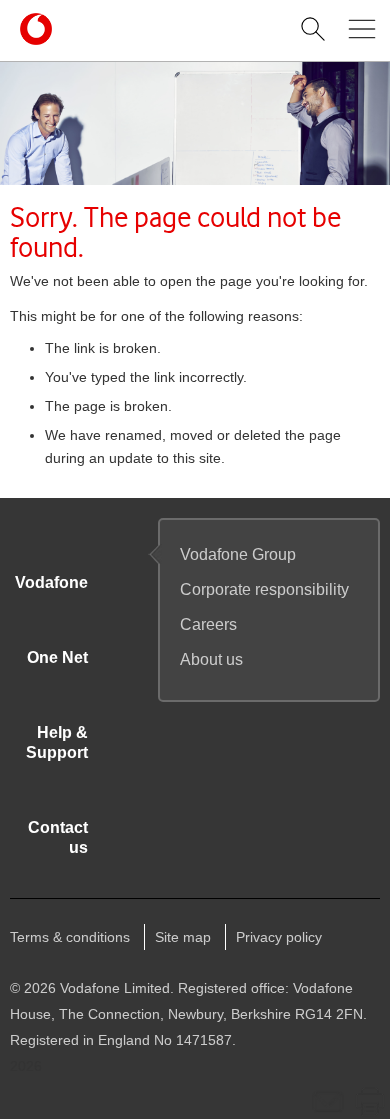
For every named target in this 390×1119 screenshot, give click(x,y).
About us (211, 659)
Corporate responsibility (264, 589)
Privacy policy (279, 937)
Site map (183, 937)
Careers (208, 624)
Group (238, 554)
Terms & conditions (70, 937)
